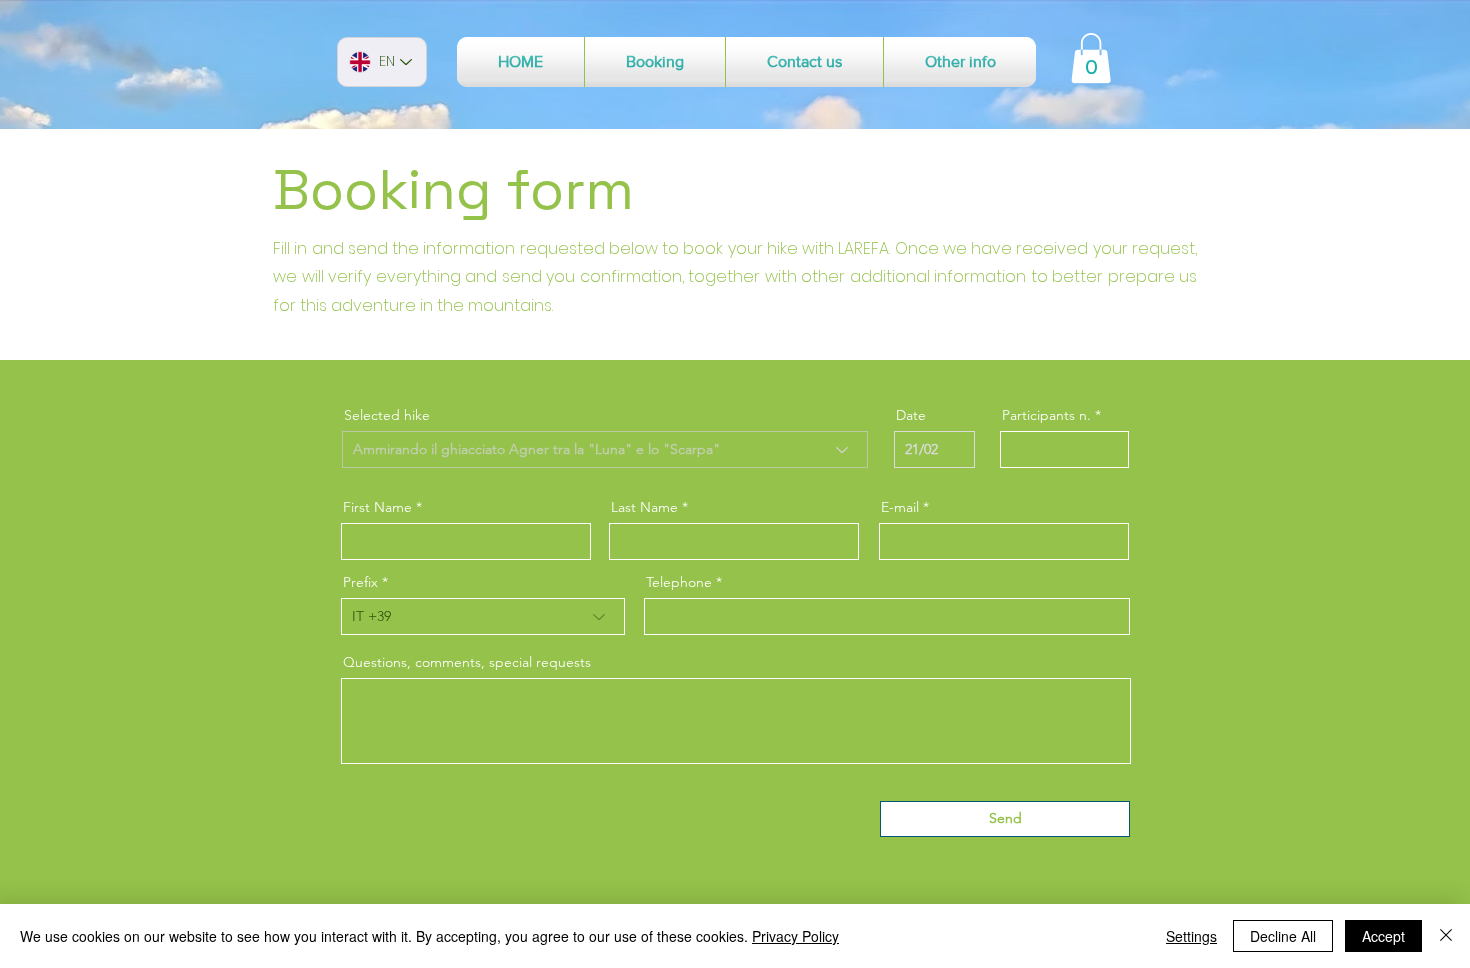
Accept (1383, 936)
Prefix (360, 582)
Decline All (1283, 936)
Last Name (644, 507)
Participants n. (1046, 415)
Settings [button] (1191, 936)
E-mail (900, 507)
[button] (655, 62)
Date (911, 415)
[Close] (1446, 936)
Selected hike (387, 415)
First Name (377, 507)
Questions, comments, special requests (467, 662)
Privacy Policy (795, 936)
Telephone (679, 582)
